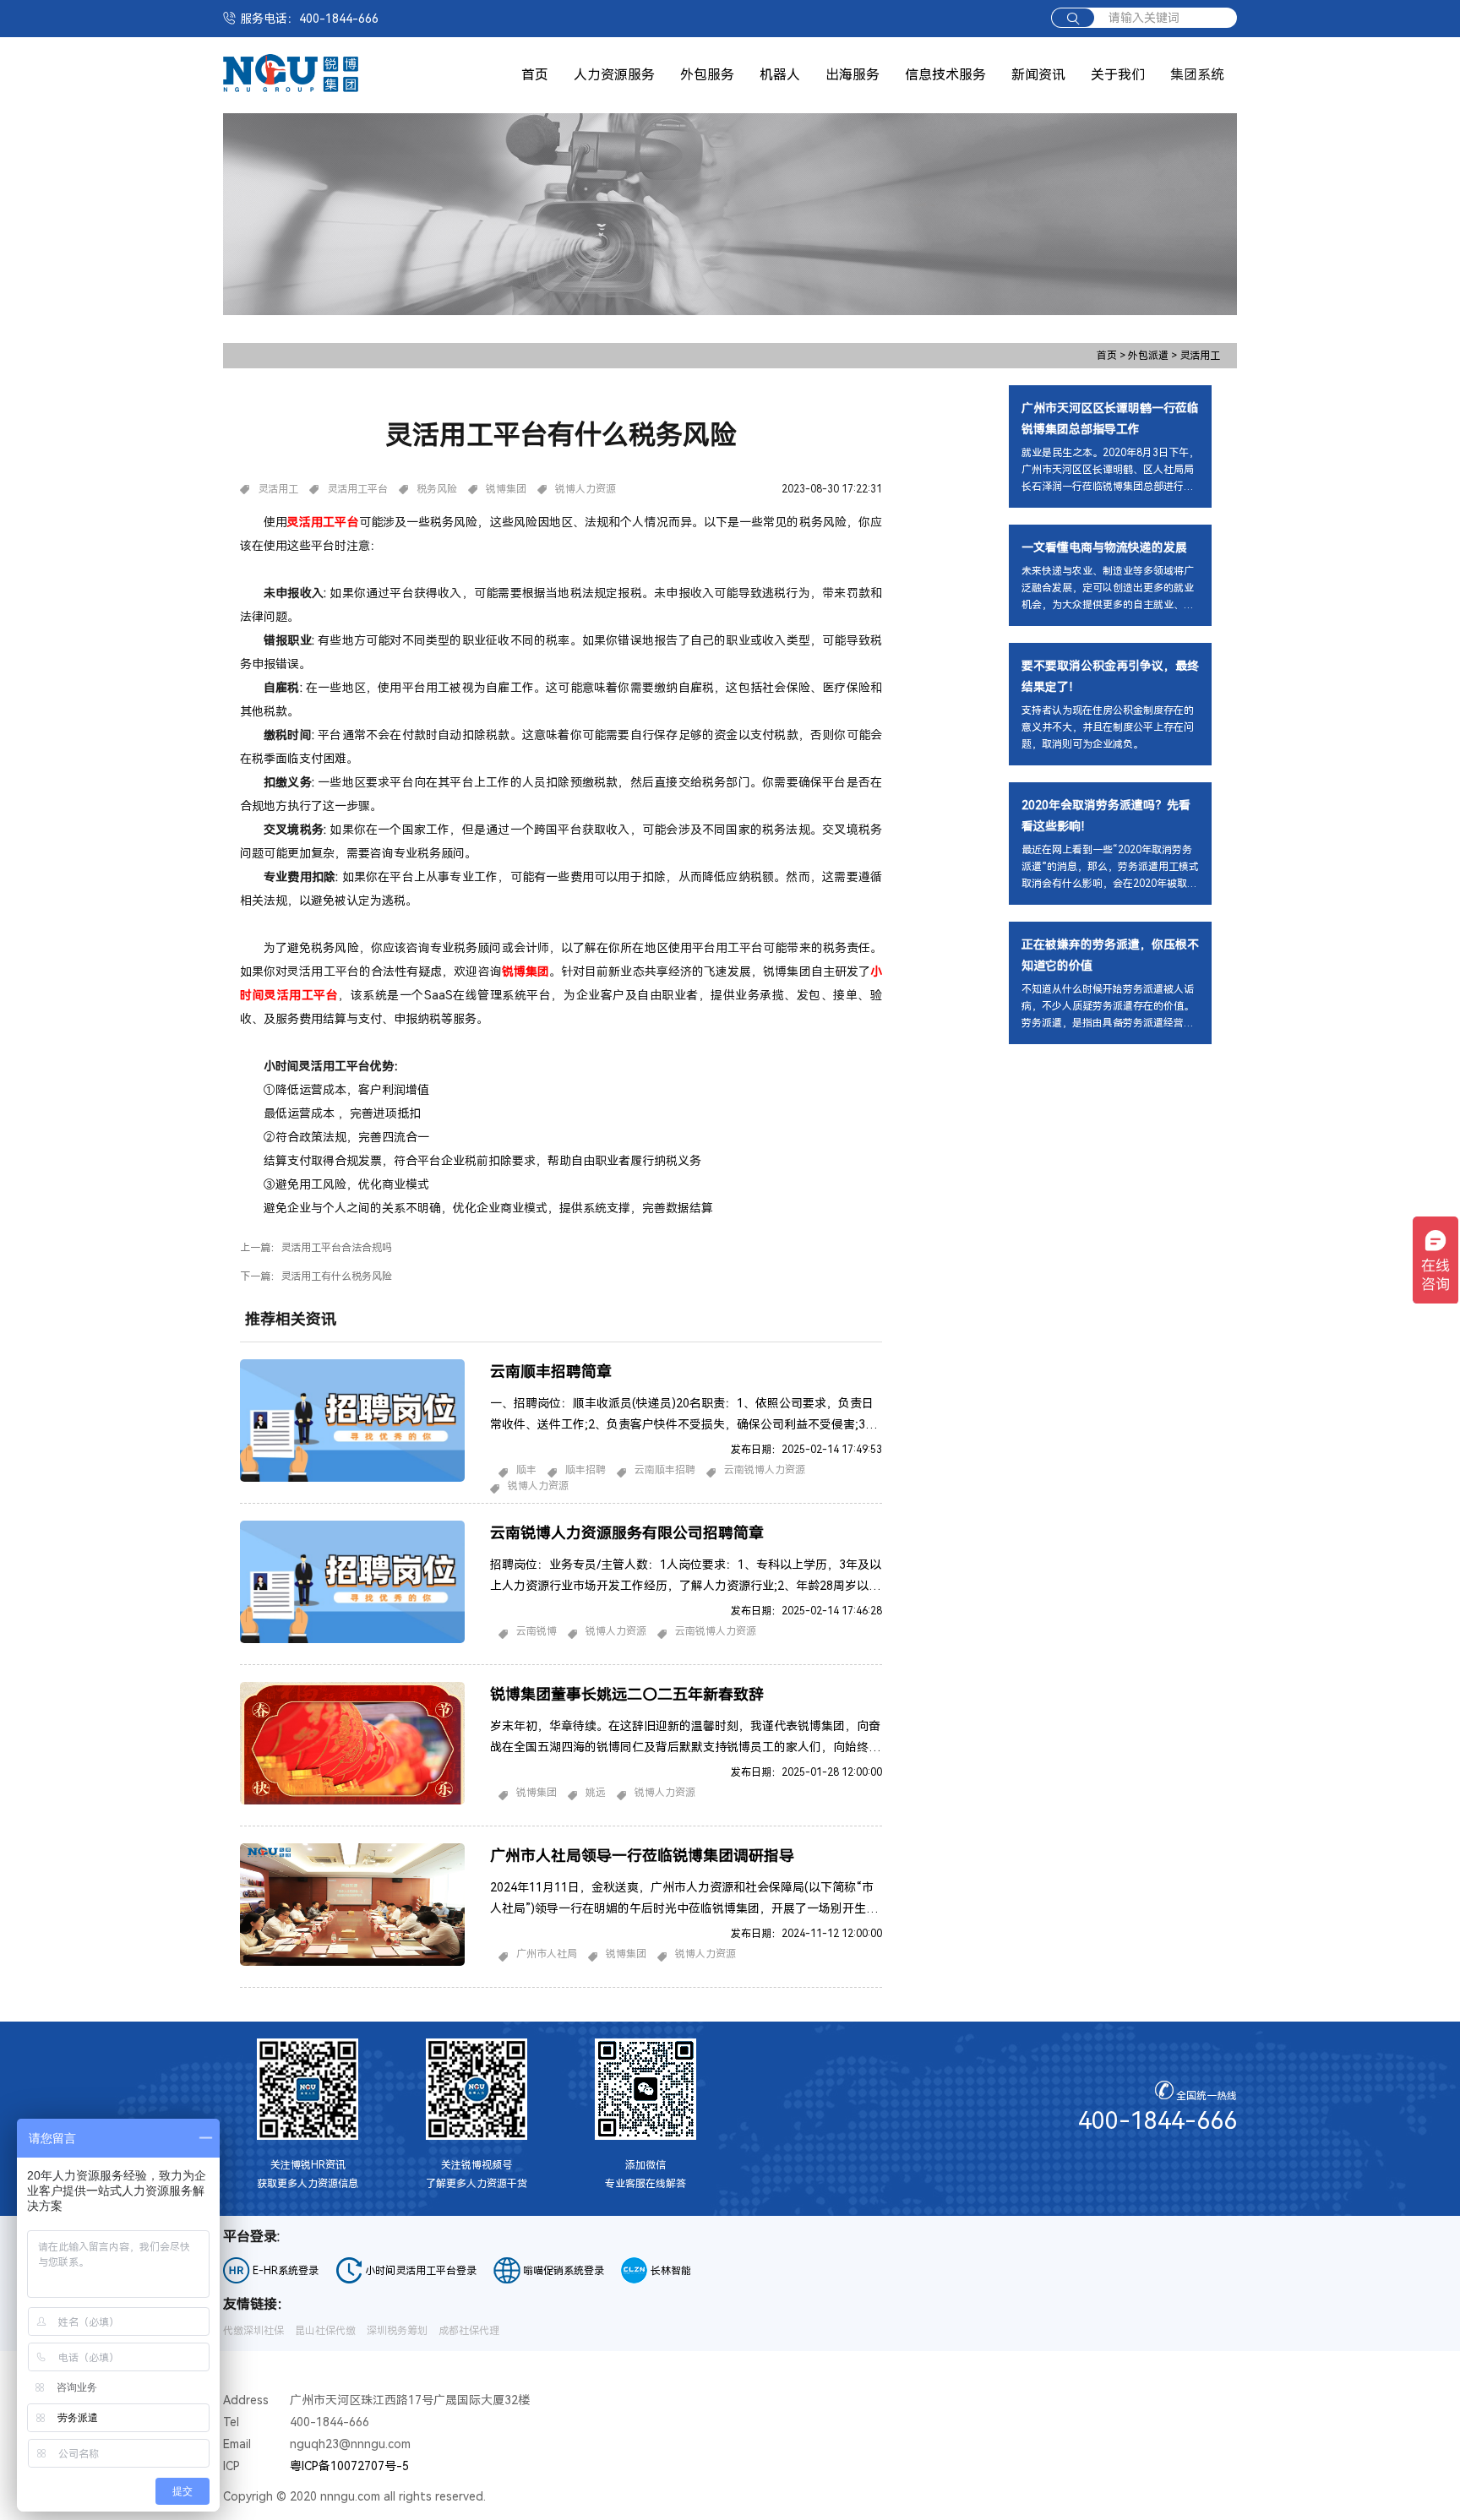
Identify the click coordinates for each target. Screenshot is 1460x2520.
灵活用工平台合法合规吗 (336, 1248)
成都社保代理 (469, 2331)
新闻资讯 (1038, 75)
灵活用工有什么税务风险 (336, 1276)
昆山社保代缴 (325, 2331)
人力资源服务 (614, 75)
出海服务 (853, 75)
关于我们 (1118, 75)
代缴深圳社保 (253, 2331)
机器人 (780, 75)
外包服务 (707, 75)
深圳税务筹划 (397, 2331)
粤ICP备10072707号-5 (349, 2466)
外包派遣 (1154, 356)
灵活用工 (1200, 356)
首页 (535, 75)
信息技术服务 (945, 75)
